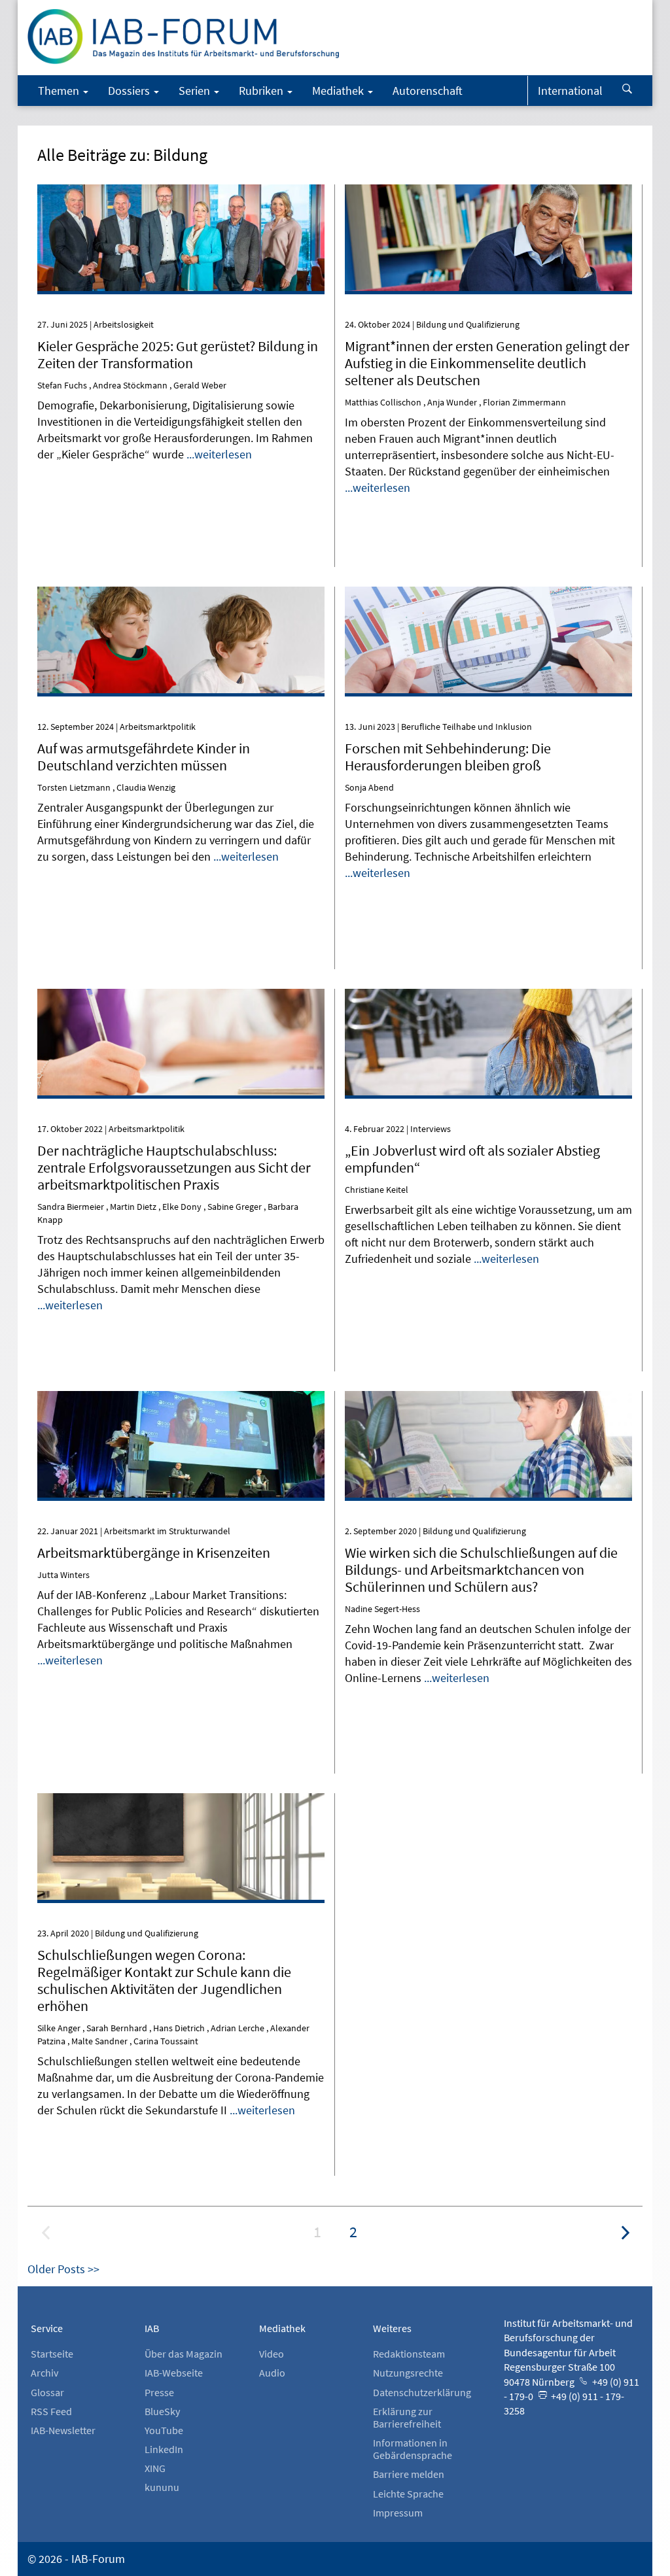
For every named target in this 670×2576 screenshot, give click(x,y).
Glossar (47, 2392)
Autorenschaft (428, 91)
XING (155, 2468)
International (570, 91)
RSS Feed (51, 2411)
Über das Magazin (184, 2354)
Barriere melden (409, 2474)
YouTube (164, 2430)
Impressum (398, 2513)
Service (47, 2328)
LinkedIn (164, 2449)
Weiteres (392, 2328)
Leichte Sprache (408, 2494)
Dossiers (130, 91)
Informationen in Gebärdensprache (413, 2449)
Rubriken (262, 91)
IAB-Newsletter (63, 2430)
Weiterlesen (181, 206)
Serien (196, 91)
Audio (272, 2373)
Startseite (52, 2354)
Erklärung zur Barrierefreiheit (407, 2417)
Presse (159, 2392)
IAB (152, 2328)
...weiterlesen (219, 454)
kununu (162, 2487)
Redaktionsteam (409, 2354)
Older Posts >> (63, 2269)
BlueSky (162, 2411)
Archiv (44, 2373)
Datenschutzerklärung (422, 2392)
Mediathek (339, 91)
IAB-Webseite (174, 2373)
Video (272, 2354)
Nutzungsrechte (408, 2373)
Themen (60, 91)
